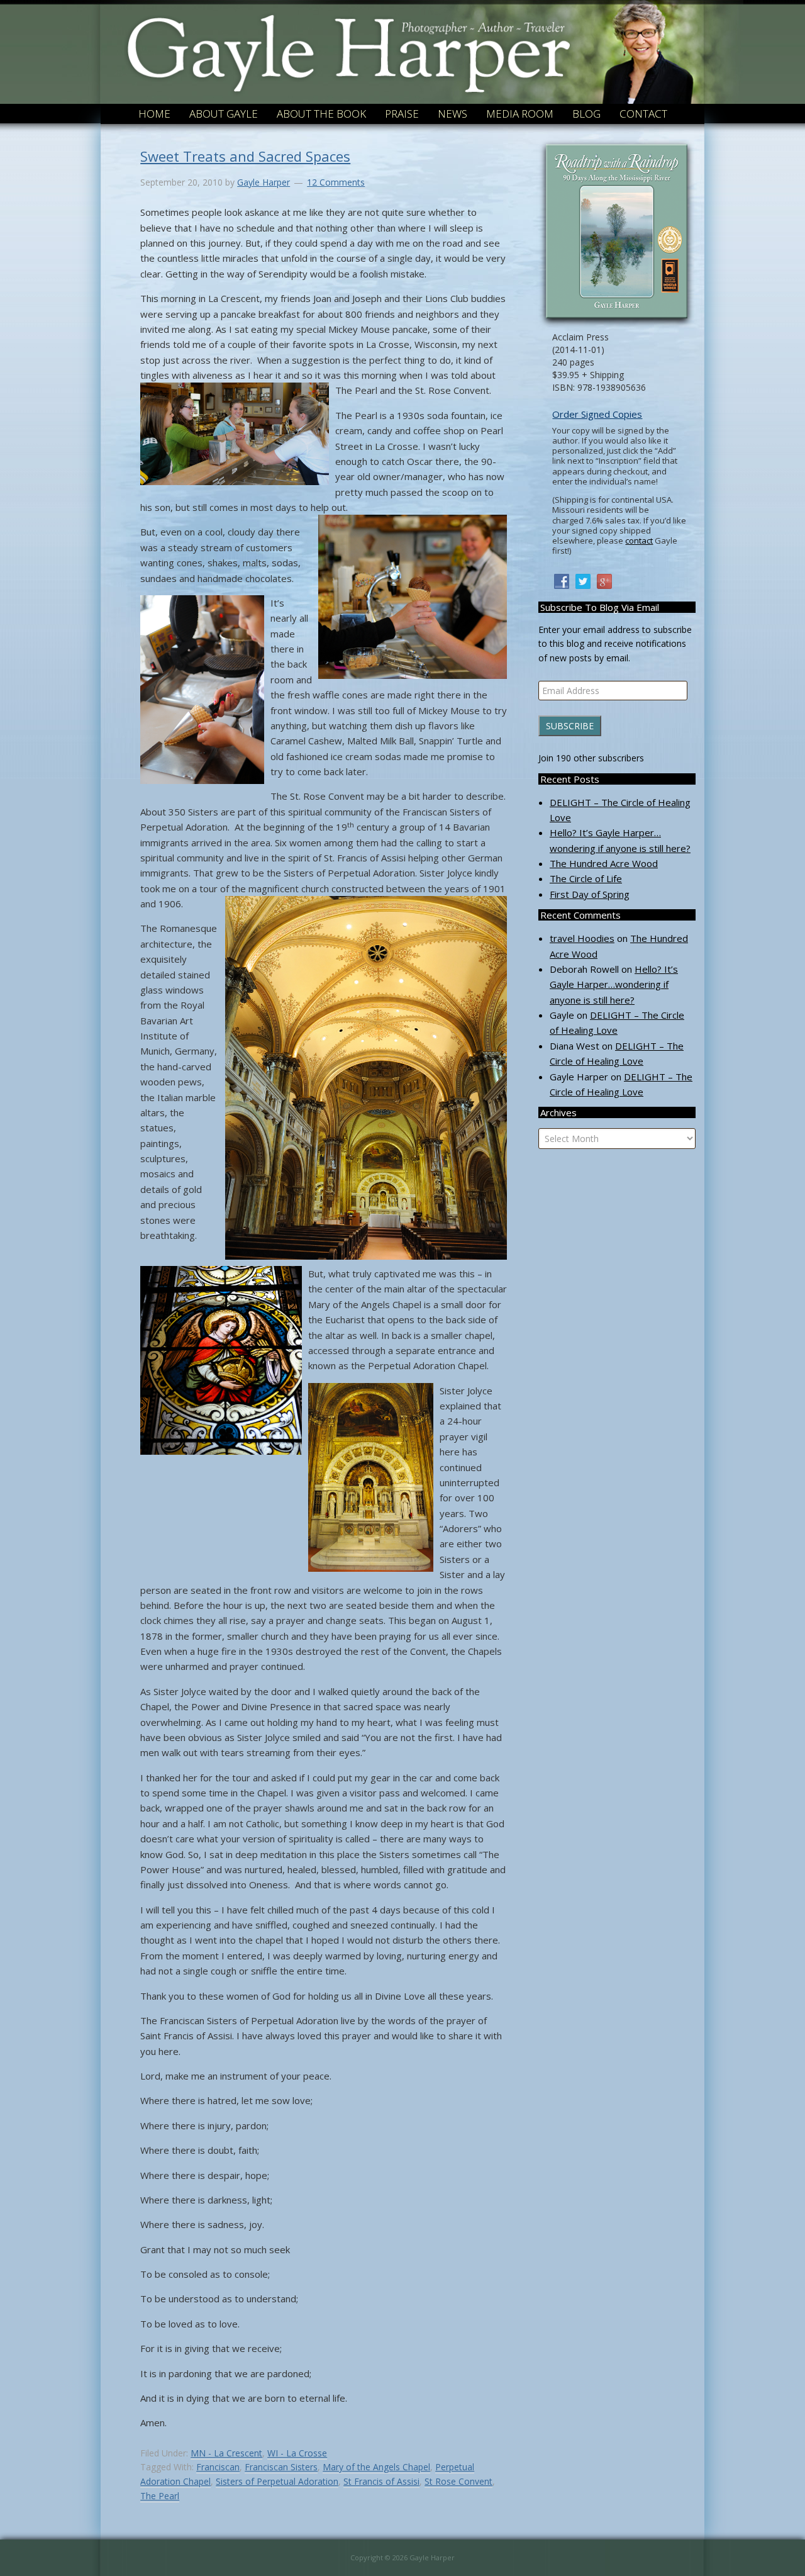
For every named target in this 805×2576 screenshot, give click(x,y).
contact (639, 540)
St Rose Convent (458, 2481)
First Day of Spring (590, 894)
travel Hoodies (582, 938)
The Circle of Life (586, 878)
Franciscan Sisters (281, 2467)
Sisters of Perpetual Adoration (277, 2481)
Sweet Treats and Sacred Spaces (245, 156)
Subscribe (570, 726)
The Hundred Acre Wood (604, 863)
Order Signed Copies (597, 414)
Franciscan (218, 2467)
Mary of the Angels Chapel (376, 2467)
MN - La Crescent (226, 2453)
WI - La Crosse (297, 2453)
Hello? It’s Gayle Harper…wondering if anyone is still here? (614, 984)
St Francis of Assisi (381, 2481)
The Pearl (160, 2496)
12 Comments (336, 182)
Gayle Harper (348, 37)
